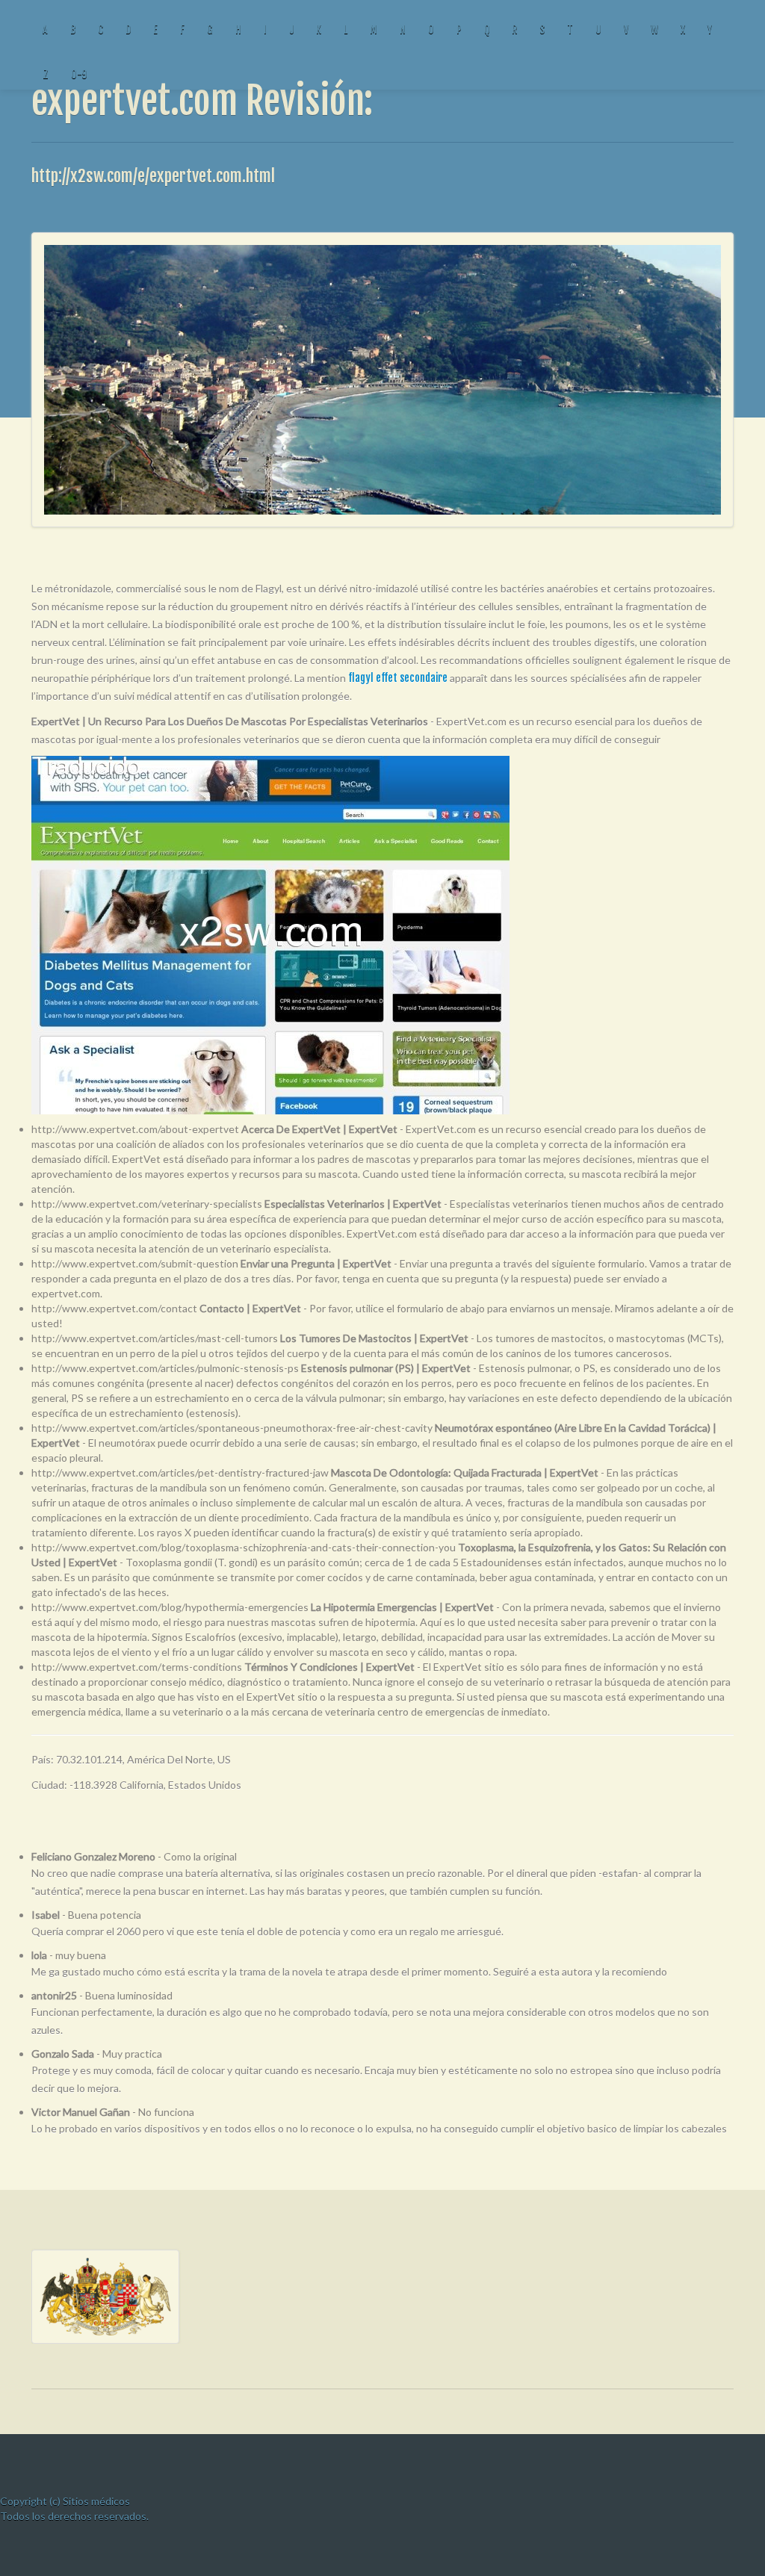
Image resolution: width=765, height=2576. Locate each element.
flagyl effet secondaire (398, 678)
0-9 (79, 74)
